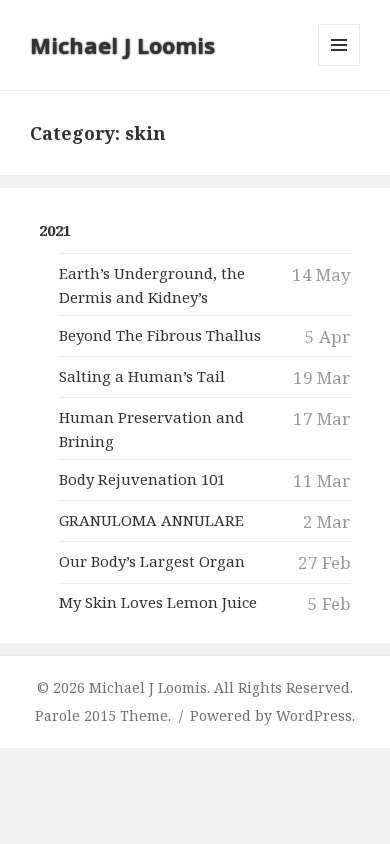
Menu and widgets (339, 65)
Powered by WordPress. (272, 715)
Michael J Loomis (122, 45)
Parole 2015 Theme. (105, 715)
